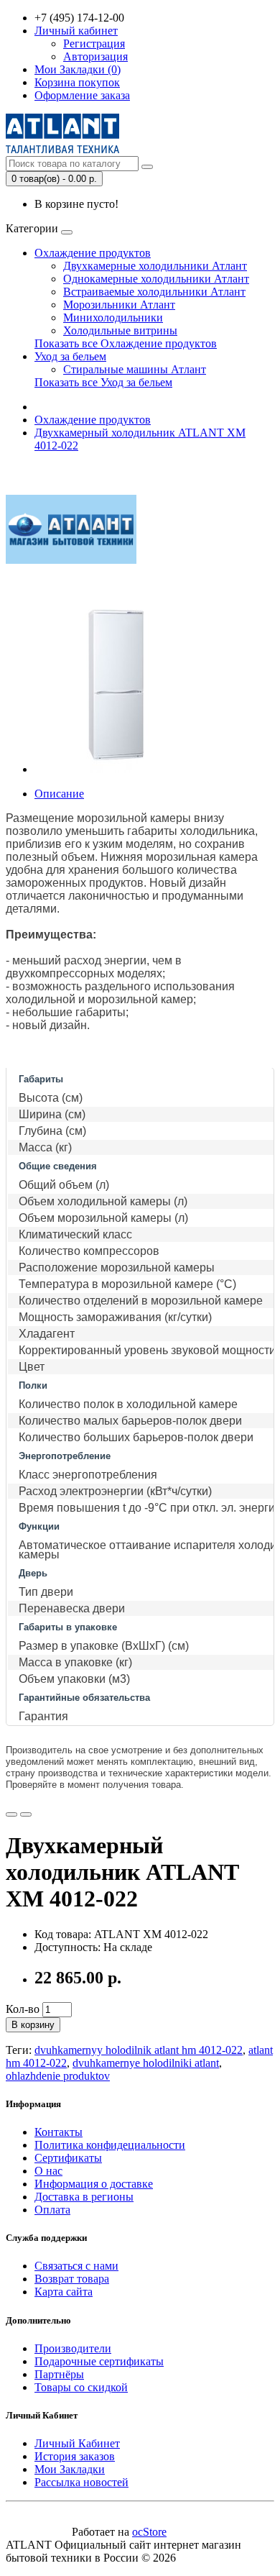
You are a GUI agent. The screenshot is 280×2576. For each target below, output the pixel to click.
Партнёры (59, 2374)
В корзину (33, 2025)
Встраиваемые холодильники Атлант (154, 292)
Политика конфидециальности (110, 2145)
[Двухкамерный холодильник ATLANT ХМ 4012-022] (116, 769)
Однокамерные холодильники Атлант (156, 279)
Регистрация (94, 44)
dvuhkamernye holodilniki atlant (146, 2063)
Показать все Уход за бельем (103, 382)
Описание (59, 794)
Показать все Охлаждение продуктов (126, 343)
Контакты (59, 2132)
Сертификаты (68, 2158)
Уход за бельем (70, 356)
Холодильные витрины (120, 330)
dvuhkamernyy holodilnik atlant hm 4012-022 (139, 2050)
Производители (73, 2348)
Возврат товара (72, 2279)
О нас (48, 2171)
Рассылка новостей (81, 2482)
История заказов (75, 2456)
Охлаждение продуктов (93, 253)
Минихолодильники (113, 318)
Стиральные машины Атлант (135, 369)
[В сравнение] (26, 1814)
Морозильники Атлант (119, 305)
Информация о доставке (94, 2184)
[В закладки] (11, 1814)
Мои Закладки (70, 2469)
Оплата (52, 2210)
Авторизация (95, 56)
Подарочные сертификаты (99, 2361)
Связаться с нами (76, 2266)
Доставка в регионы (84, 2197)
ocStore (149, 2532)
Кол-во (23, 2009)
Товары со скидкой (81, 2387)
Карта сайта (64, 2292)
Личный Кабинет (77, 2443)
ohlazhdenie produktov (58, 2076)
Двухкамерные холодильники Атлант (155, 266)
